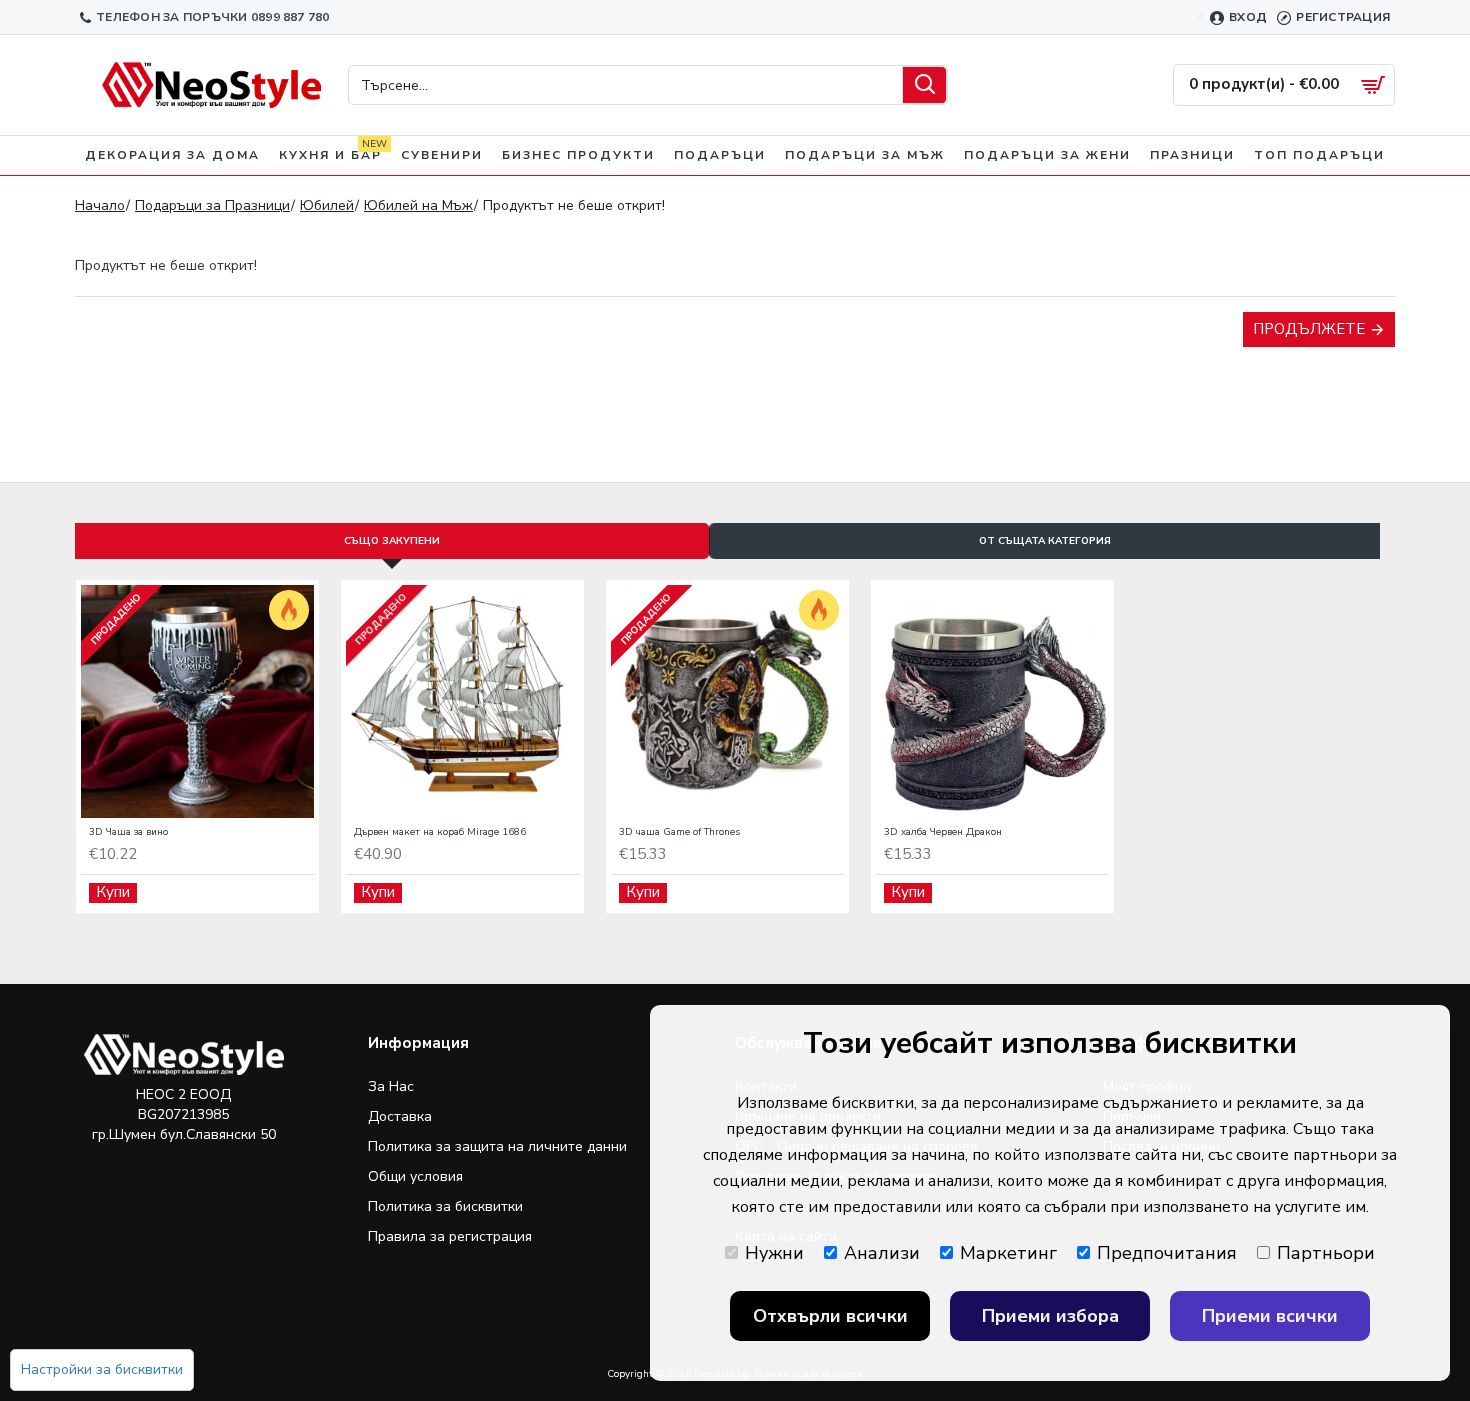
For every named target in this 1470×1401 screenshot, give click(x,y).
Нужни (774, 1253)
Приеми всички (1270, 1316)
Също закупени (392, 541)
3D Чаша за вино (128, 832)
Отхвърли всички (830, 1316)
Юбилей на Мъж (418, 205)
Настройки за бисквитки (102, 1369)
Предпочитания (1167, 1253)
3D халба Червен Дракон (943, 832)
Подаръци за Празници (212, 205)
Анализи (882, 1253)
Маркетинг (1008, 1253)
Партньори (1326, 1253)
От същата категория (1045, 541)
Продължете (1309, 329)
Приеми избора (1050, 1316)
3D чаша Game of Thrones (679, 832)
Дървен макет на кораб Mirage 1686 (440, 832)
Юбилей (327, 205)
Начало (100, 205)
